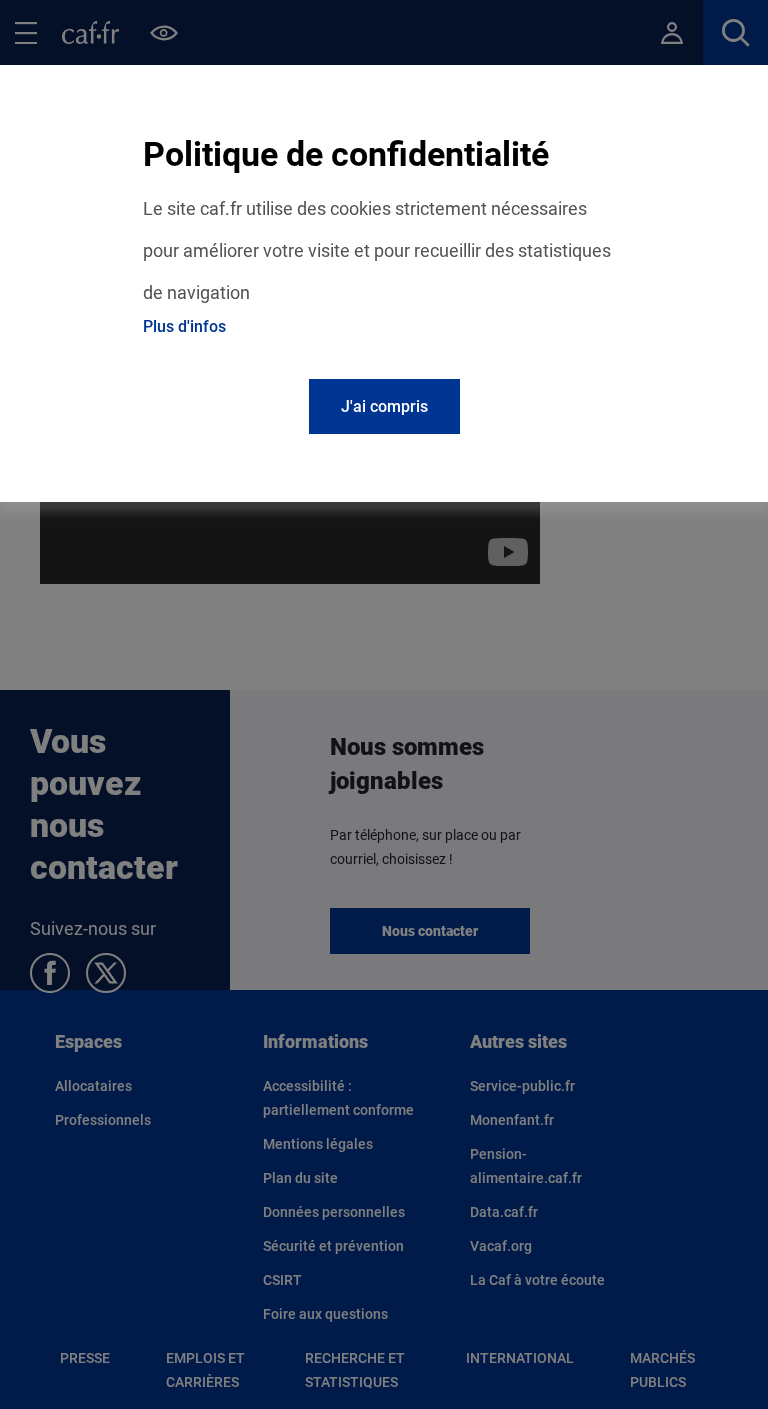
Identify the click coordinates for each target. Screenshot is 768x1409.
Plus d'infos (184, 326)
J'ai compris (384, 406)
